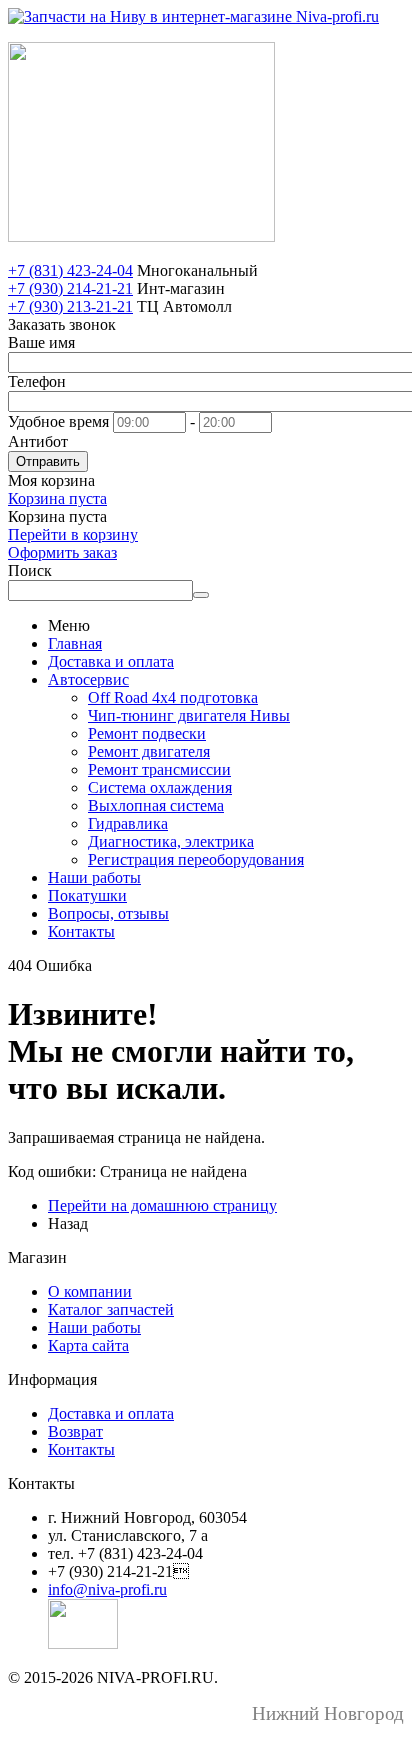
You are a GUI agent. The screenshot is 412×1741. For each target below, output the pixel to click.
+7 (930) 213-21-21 (70, 306)
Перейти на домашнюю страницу (162, 1205)
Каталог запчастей (111, 1309)
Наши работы (94, 877)
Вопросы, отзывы (108, 913)
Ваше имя (41, 342)
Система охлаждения (160, 787)
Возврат (75, 1431)
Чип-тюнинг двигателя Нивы (189, 715)
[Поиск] (201, 595)
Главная (75, 643)
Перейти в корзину (73, 534)
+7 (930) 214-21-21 (70, 288)
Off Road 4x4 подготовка (173, 697)
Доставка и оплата (111, 661)
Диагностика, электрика (171, 841)
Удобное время (58, 421)
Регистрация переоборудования (196, 859)
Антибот (38, 441)
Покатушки (87, 895)
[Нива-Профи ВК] (83, 1643)
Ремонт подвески (147, 733)
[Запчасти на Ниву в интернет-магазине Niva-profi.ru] (193, 16)
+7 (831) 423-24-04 (70, 270)
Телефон (37, 381)
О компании (90, 1291)
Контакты (81, 931)
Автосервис (88, 679)
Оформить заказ (62, 552)
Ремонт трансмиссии (159, 769)
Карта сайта (88, 1345)
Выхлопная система (156, 805)
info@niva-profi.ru (107, 1589)
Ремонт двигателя (149, 751)
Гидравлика (128, 823)
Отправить (48, 461)
